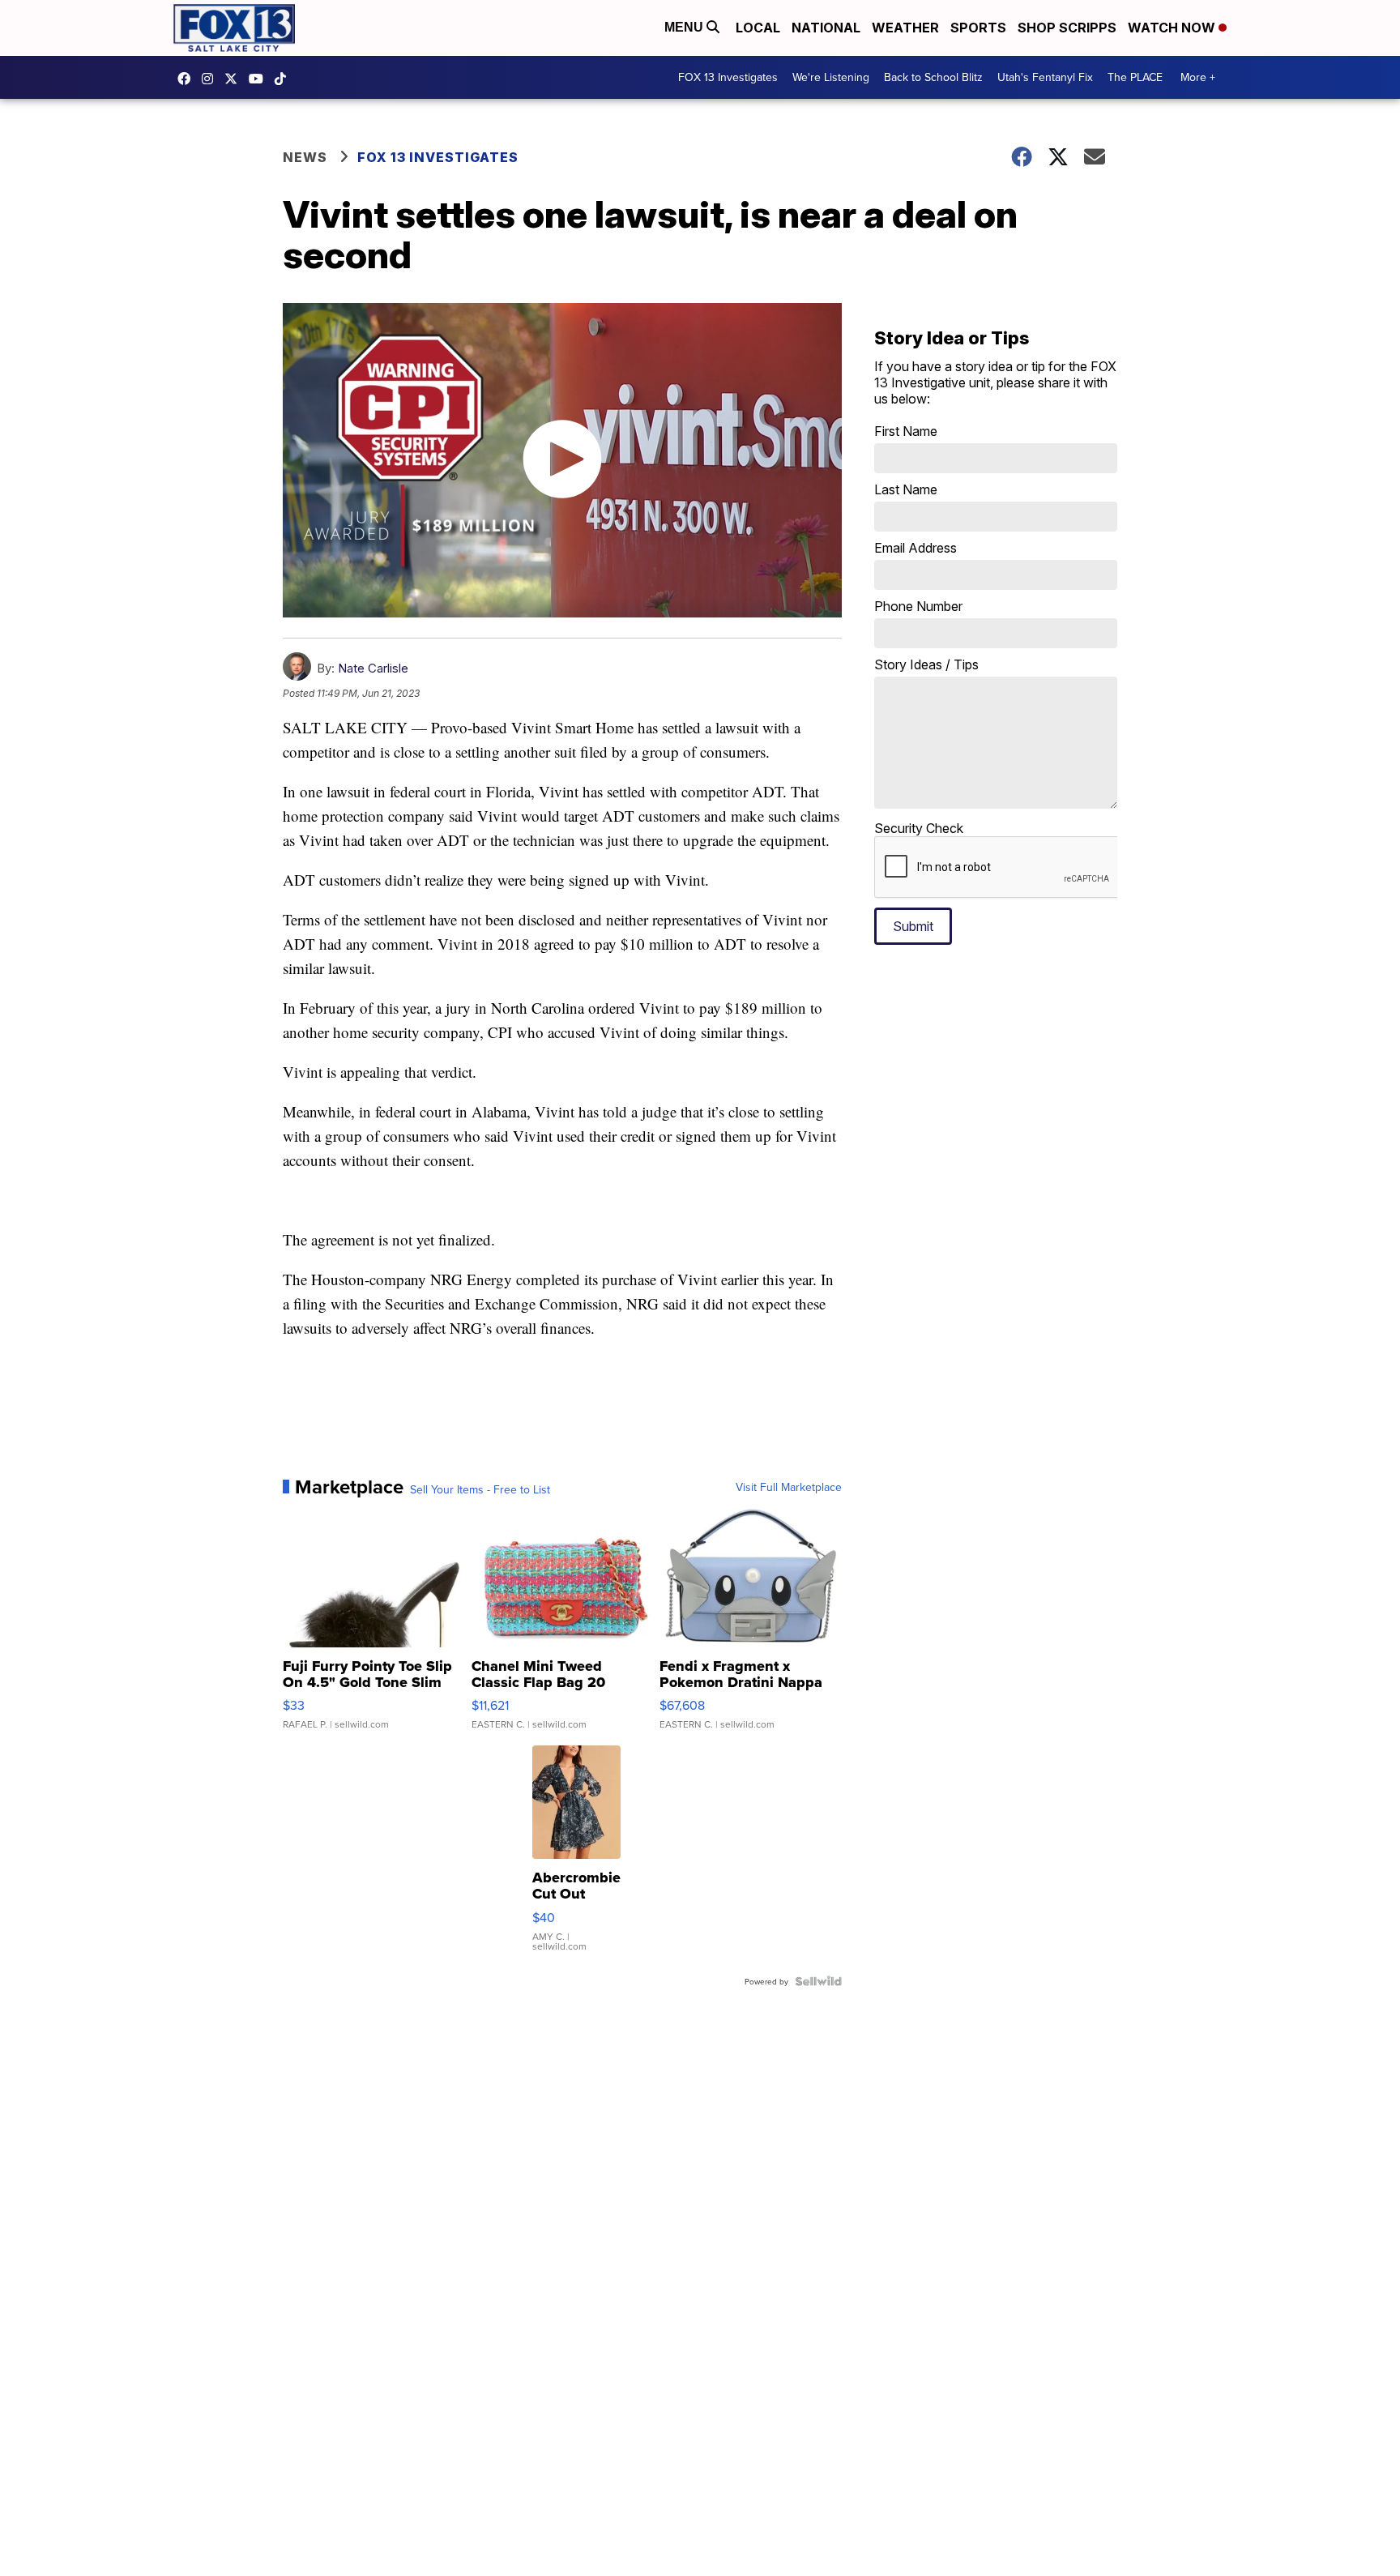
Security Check (919, 828)
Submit (913, 926)
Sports (978, 28)
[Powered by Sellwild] (818, 1981)
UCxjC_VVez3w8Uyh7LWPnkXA (260, 79)
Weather (905, 28)
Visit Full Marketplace (789, 1487)
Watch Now (1173, 28)
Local (758, 28)
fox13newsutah (188, 79)
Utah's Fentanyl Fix (1045, 77)
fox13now (211, 79)
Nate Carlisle (373, 668)
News (305, 157)
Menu (685, 27)
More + (1198, 77)
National (826, 28)
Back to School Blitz (933, 77)
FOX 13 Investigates (728, 77)
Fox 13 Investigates (438, 157)
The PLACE (1135, 77)
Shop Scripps (1067, 28)
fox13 (235, 79)
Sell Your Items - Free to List (480, 1489)
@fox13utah (284, 79)
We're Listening (831, 77)
